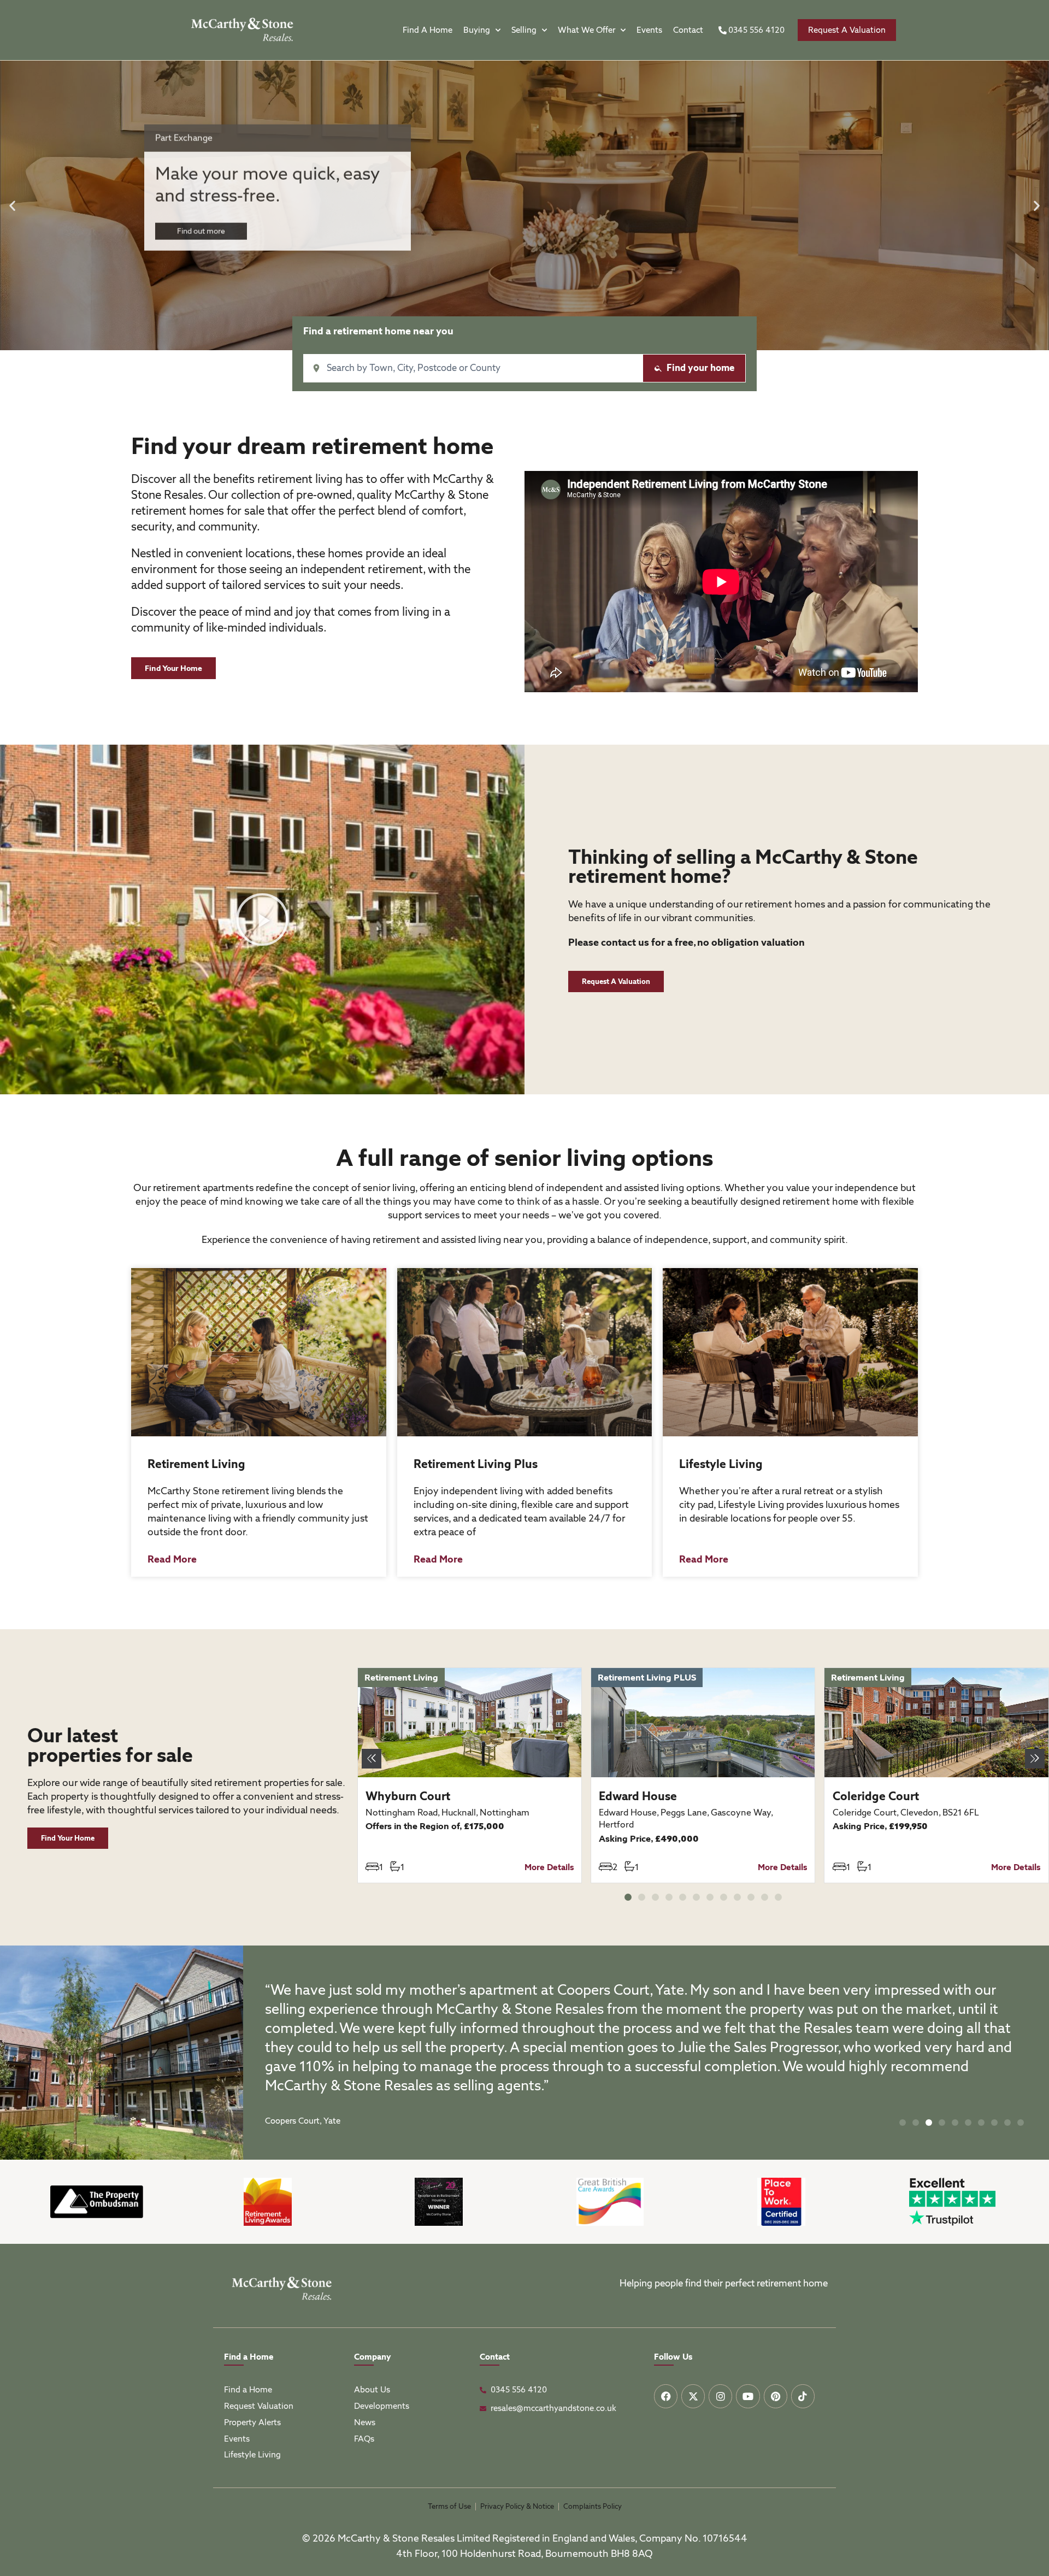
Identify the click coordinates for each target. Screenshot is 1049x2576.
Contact (688, 30)
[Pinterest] (776, 2396)
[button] (12, 206)
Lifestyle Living (721, 1464)
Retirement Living (196, 1464)
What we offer (587, 30)
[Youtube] (748, 2396)
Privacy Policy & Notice (517, 2506)
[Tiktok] (803, 2396)
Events (649, 30)
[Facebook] (666, 2396)
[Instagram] (720, 2396)
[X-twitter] (693, 2396)
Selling (524, 30)
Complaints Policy (593, 2506)
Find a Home (428, 30)
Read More (172, 1559)
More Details (549, 1867)
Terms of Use (449, 2506)
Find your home (700, 368)
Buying (477, 30)
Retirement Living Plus (476, 1464)
